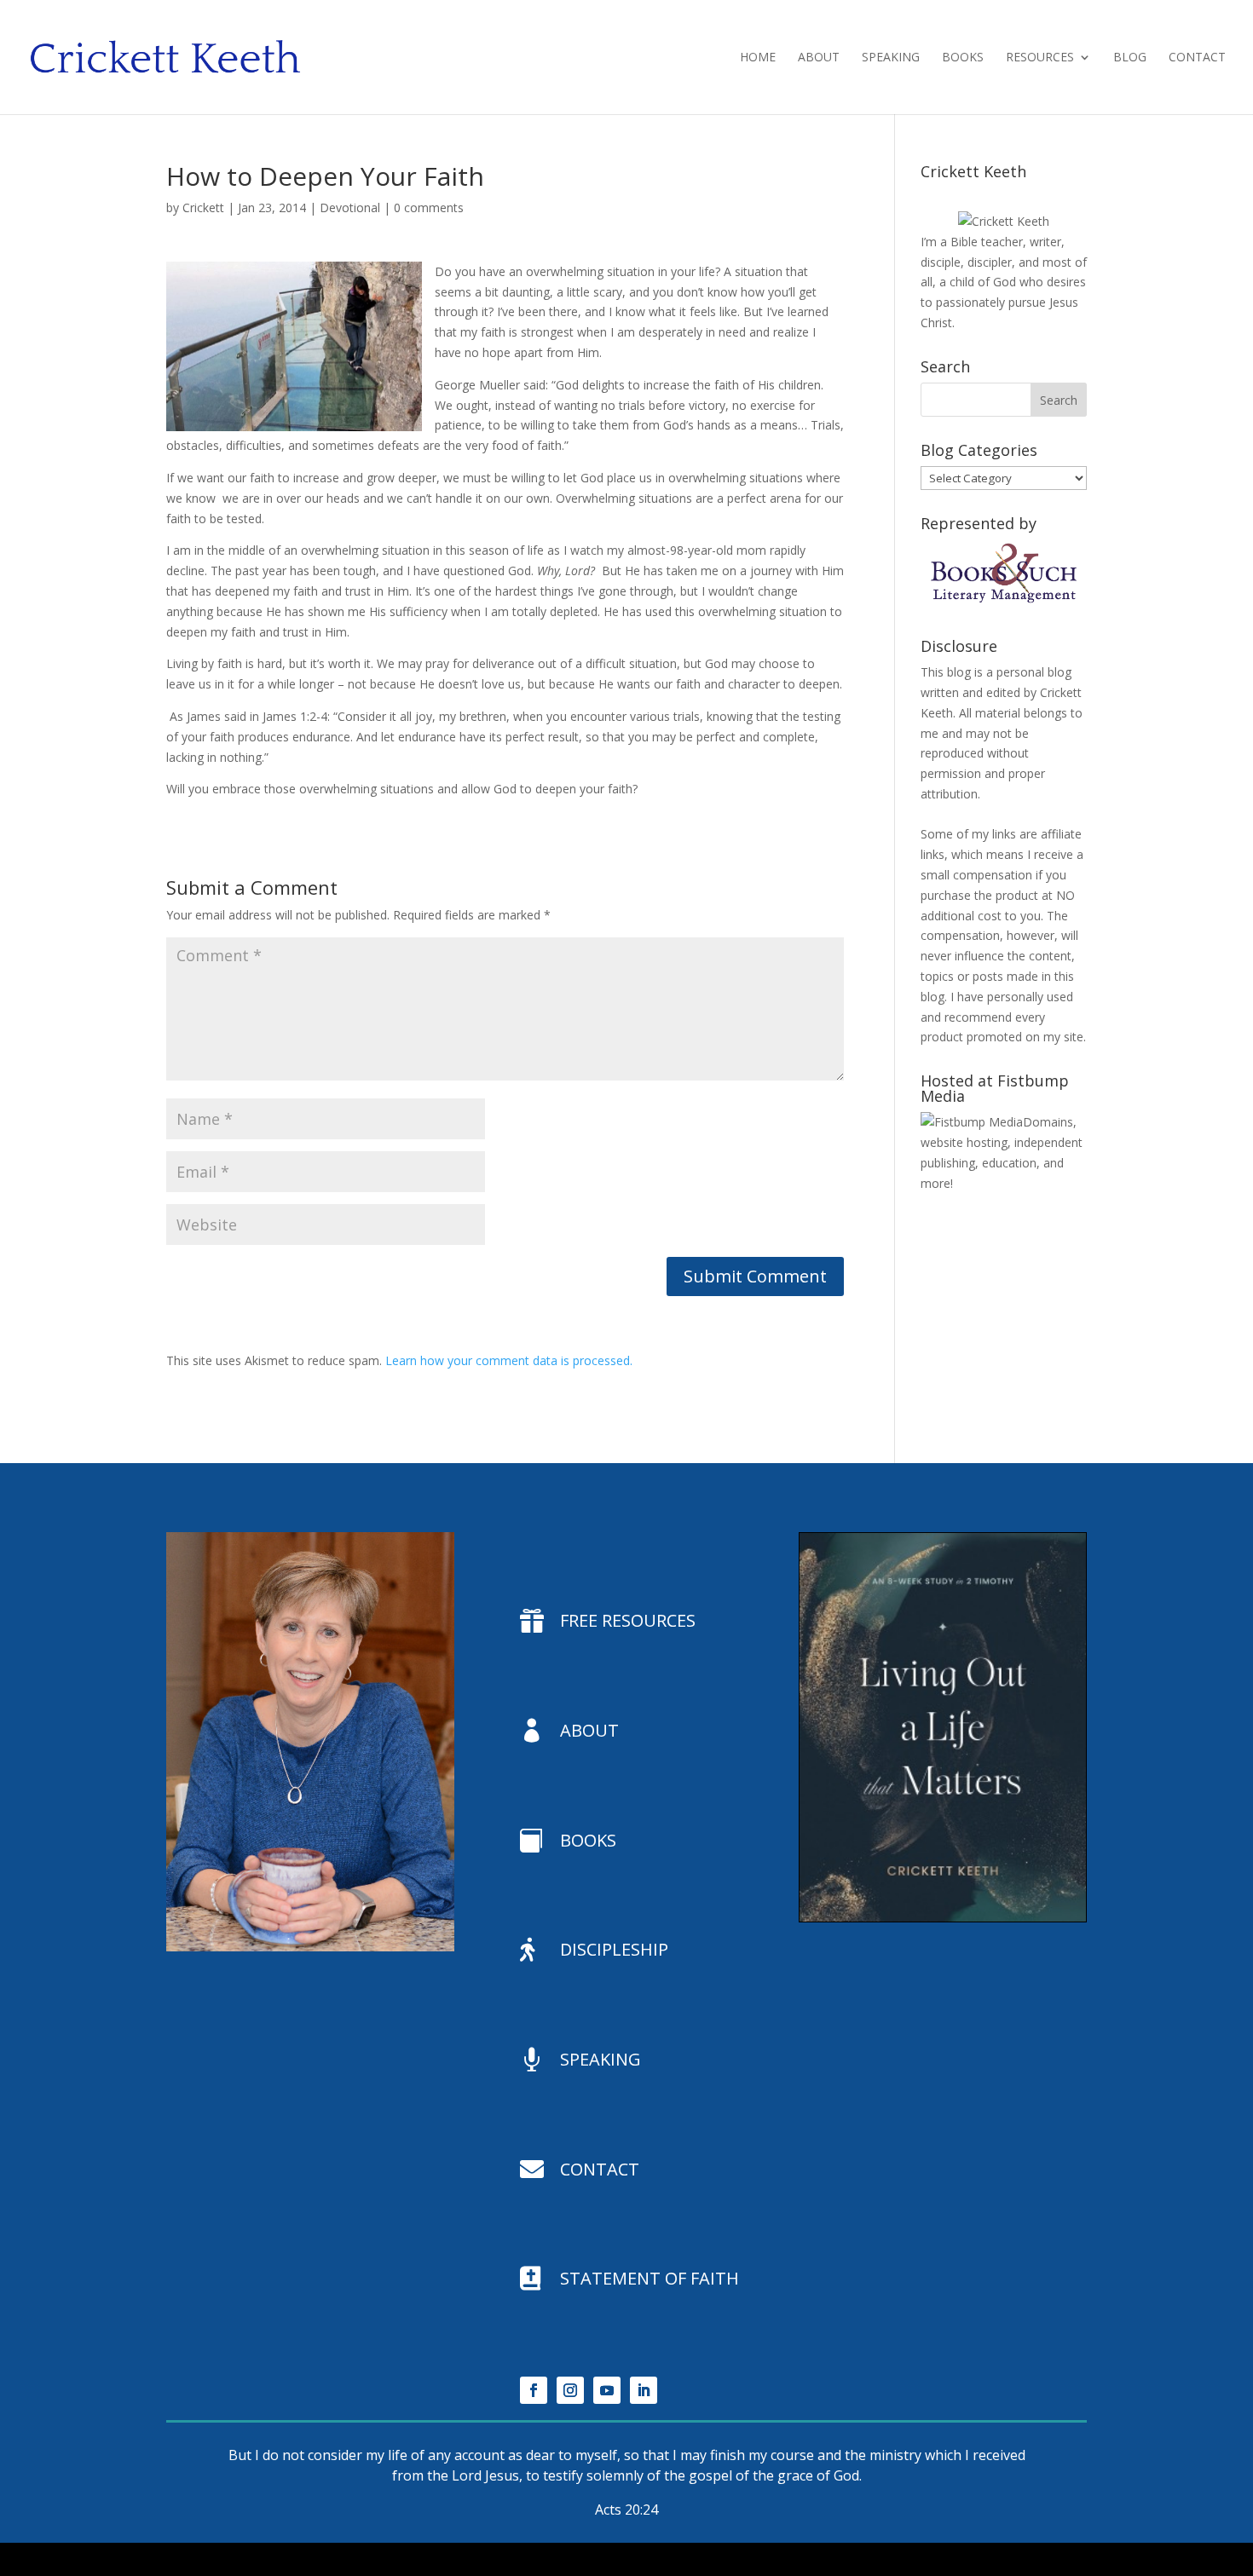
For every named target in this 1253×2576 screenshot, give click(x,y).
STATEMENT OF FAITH (650, 2278)
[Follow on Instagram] (570, 2390)
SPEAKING (601, 2059)
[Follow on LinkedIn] (644, 2390)
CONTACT (600, 2169)
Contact (1197, 58)
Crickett (203, 207)
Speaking (891, 58)
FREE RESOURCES (628, 1620)
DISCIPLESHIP (614, 1949)
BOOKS (588, 1840)
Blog (1130, 58)
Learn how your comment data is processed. (509, 1360)
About (819, 58)
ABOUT (589, 1730)
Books (963, 58)
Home (758, 58)
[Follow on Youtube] (607, 2390)
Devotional (350, 207)
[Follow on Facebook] (534, 2390)
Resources (1040, 58)
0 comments (429, 207)
